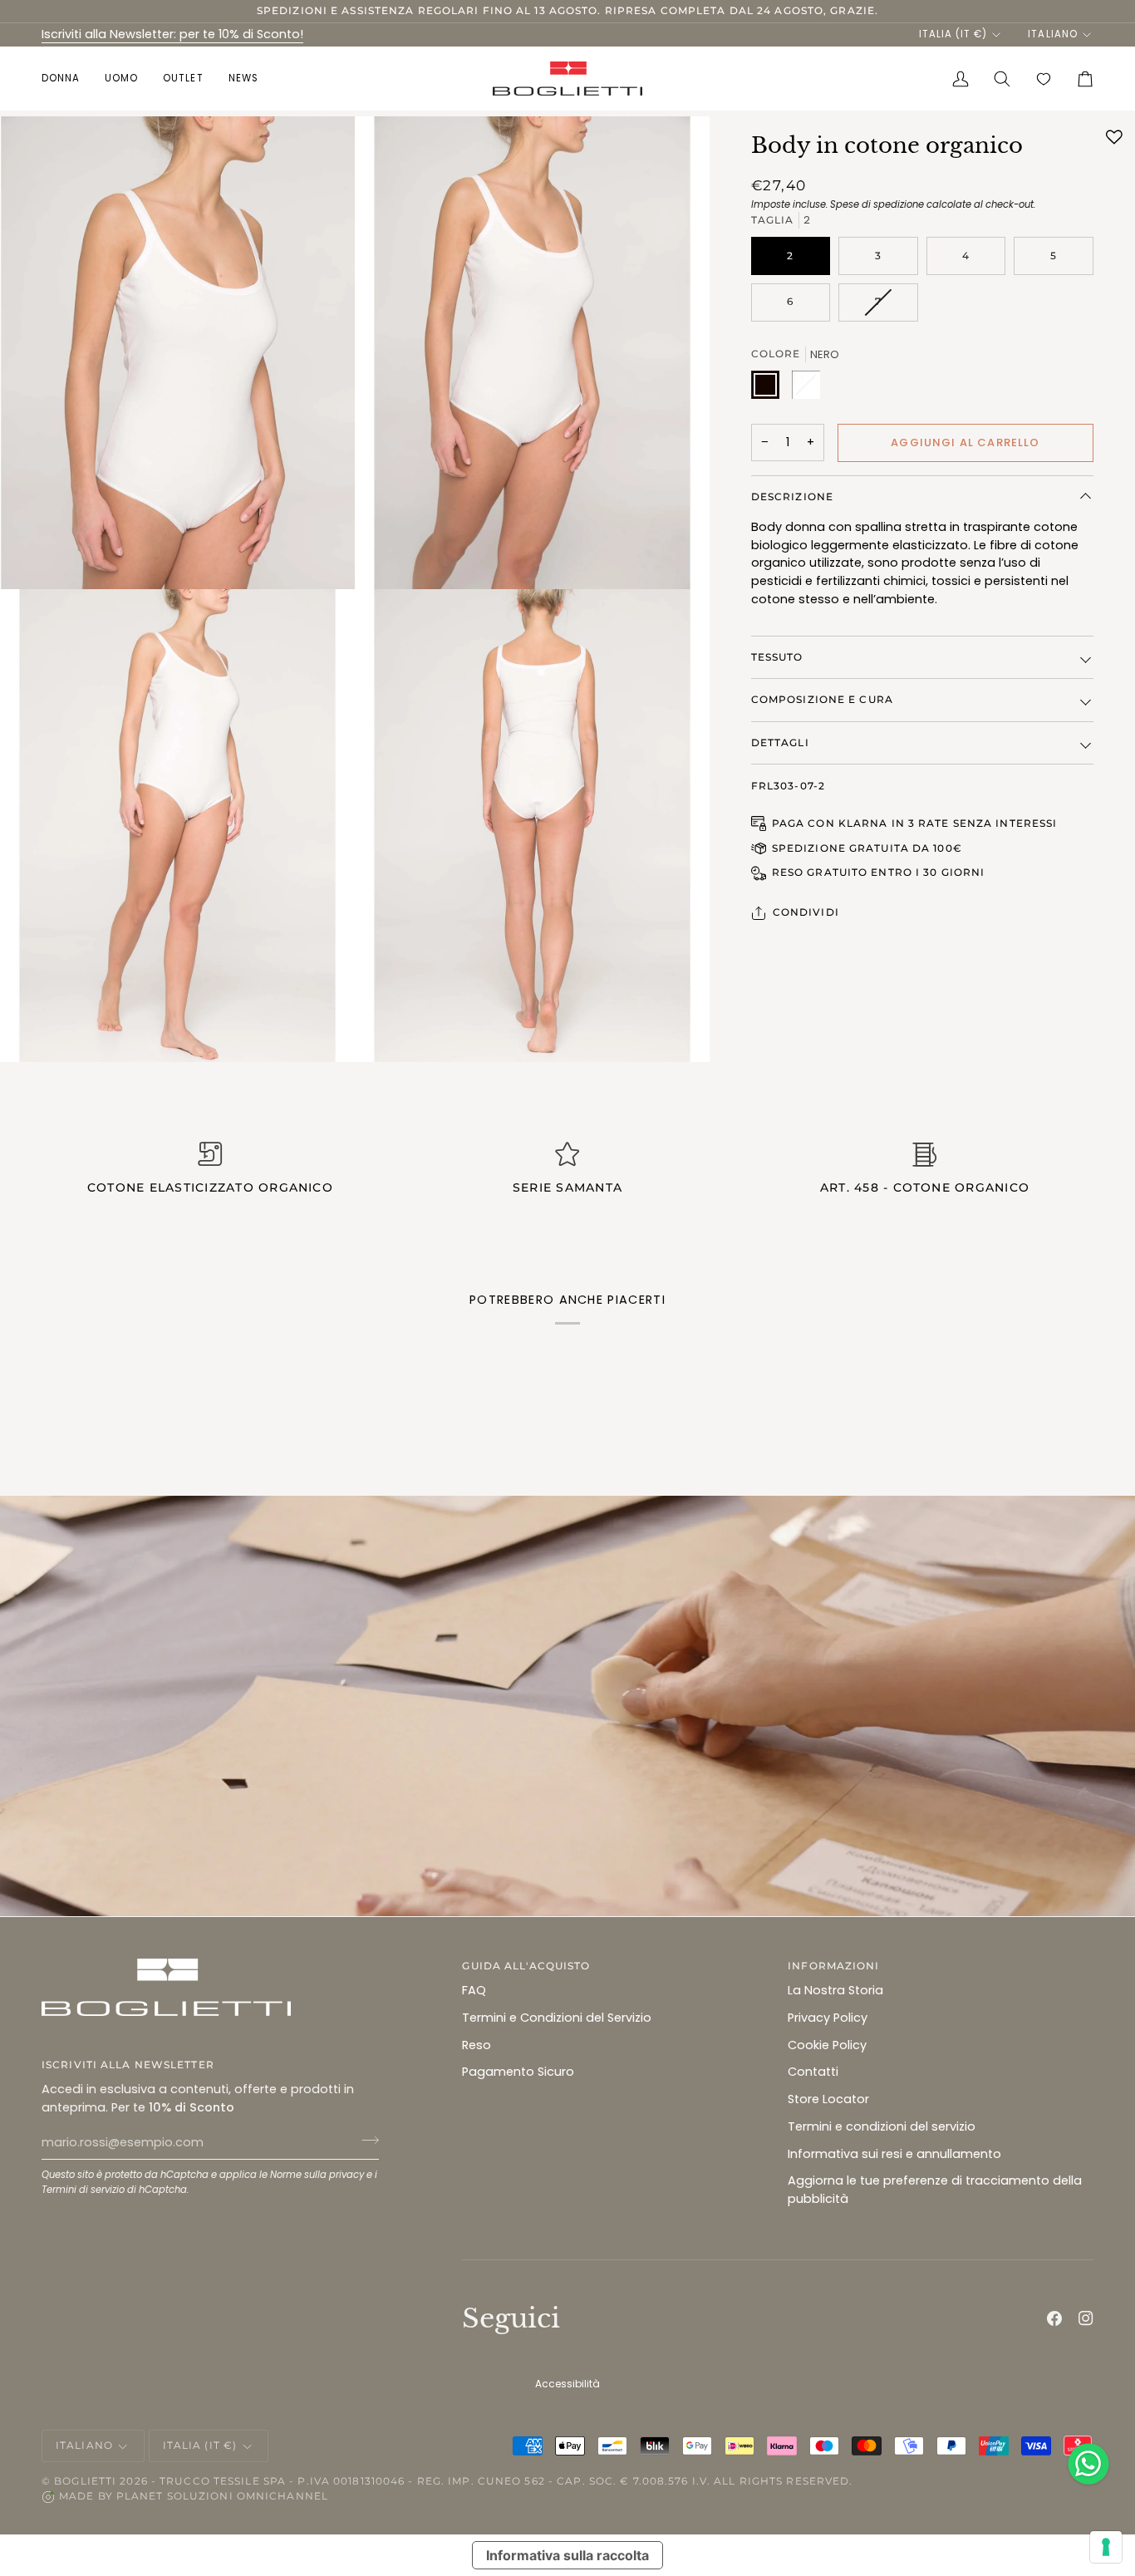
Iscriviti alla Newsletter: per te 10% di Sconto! (172, 34)
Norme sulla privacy (317, 2175)
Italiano (1052, 34)
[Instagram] (1086, 2318)
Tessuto (777, 657)
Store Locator (828, 2099)
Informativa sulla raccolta (567, 2555)
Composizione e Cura (822, 699)
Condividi (806, 912)
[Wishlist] (1044, 79)
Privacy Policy (828, 2018)
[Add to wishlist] (1114, 137)
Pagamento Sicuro (518, 2072)
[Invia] (365, 2141)
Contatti (813, 2072)
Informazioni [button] (833, 1966)
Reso (477, 2045)
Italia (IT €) (953, 34)
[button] (67, 79)
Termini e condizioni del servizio (882, 2126)
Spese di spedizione (877, 204)
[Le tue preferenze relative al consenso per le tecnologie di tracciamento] (1106, 2547)
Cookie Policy (827, 2045)
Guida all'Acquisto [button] (526, 1966)
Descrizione (792, 497)
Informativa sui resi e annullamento (894, 2154)
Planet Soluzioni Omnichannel (222, 2496)
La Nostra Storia (835, 1990)
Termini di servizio (83, 2190)
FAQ (474, 1990)
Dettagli (780, 742)
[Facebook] (1054, 2318)
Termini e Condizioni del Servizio (557, 2018)
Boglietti (85, 2481)
